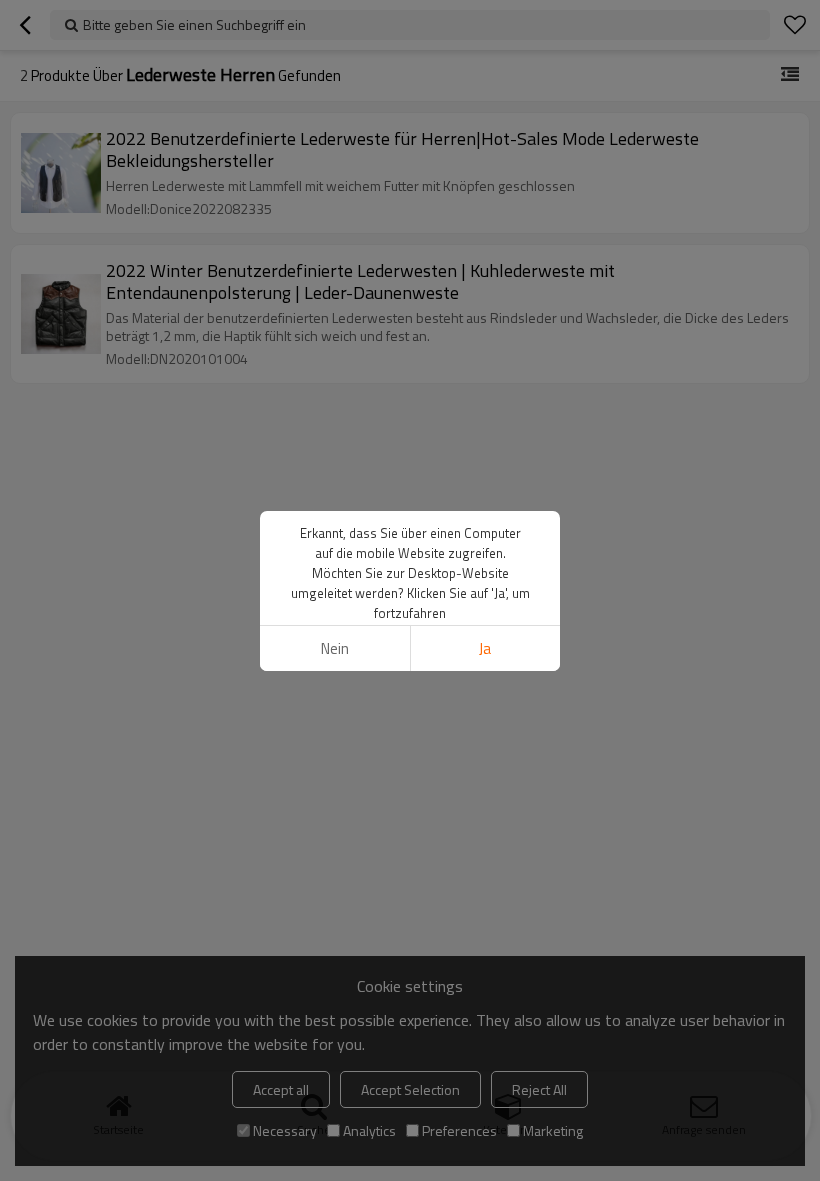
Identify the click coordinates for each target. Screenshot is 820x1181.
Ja (485, 648)
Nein (335, 648)
